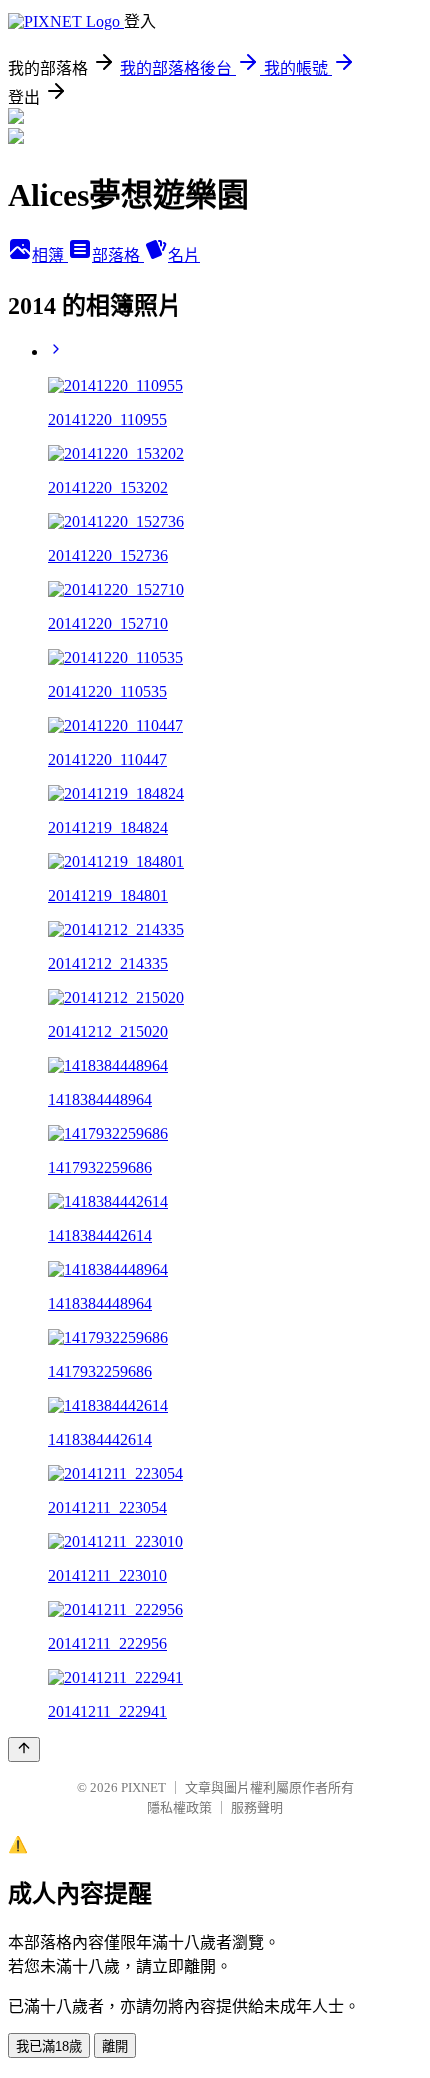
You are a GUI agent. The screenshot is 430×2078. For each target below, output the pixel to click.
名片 (184, 255)
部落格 (118, 255)
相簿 (50, 255)
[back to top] (24, 1749)
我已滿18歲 (49, 2046)
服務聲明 (257, 1807)
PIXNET (143, 1787)
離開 (115, 2046)
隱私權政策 (179, 1807)
